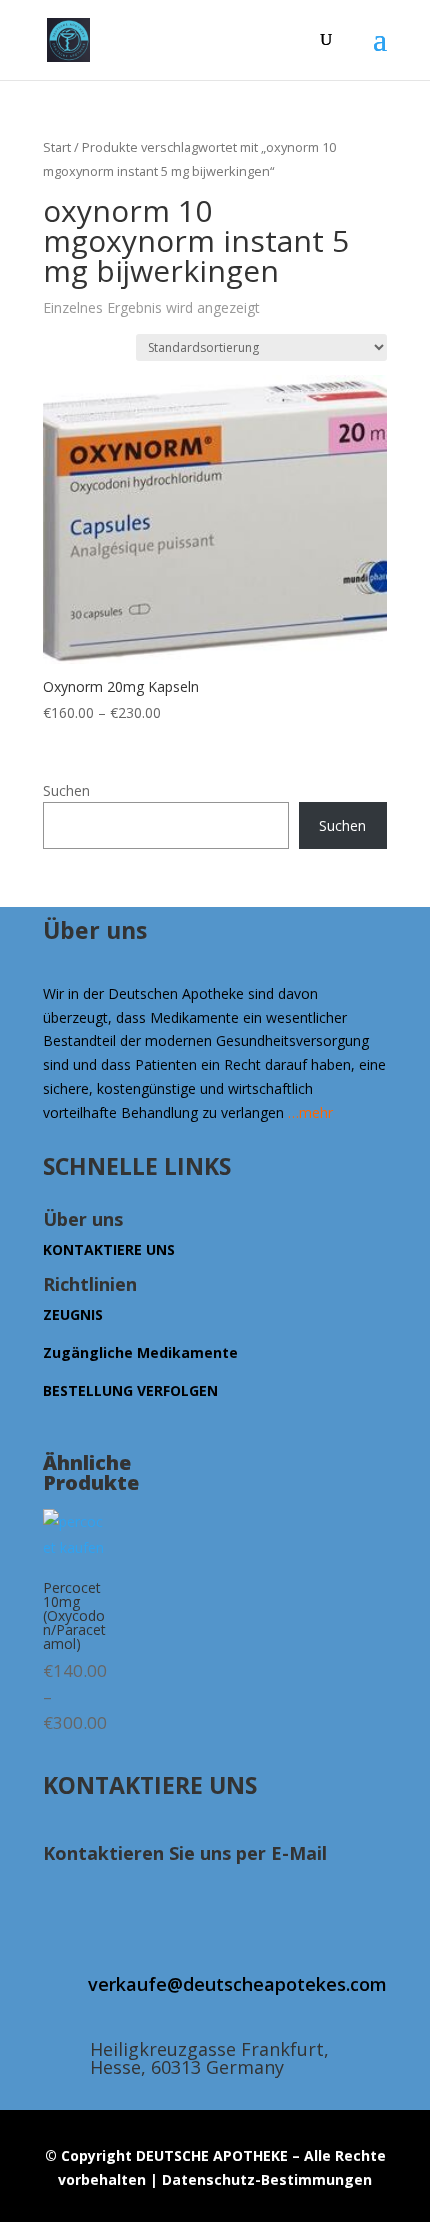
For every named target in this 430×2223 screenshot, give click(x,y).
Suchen (66, 790)
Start (57, 147)
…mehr (310, 1112)
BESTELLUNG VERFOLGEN (130, 1390)
